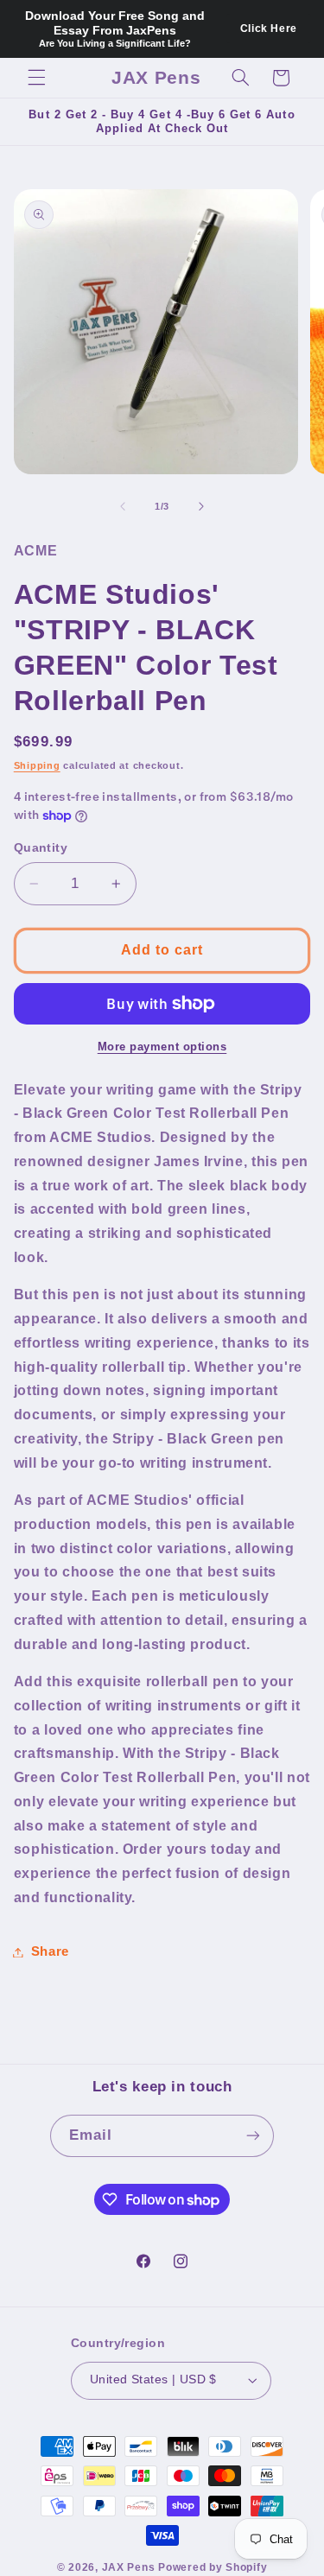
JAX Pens (129, 2567)
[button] (36, 78)
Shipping (37, 765)
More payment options (162, 1047)
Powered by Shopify (213, 2567)
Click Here (269, 29)
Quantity (41, 848)
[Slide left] (123, 506)
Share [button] (50, 1951)
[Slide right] (201, 506)
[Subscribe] (253, 2136)
